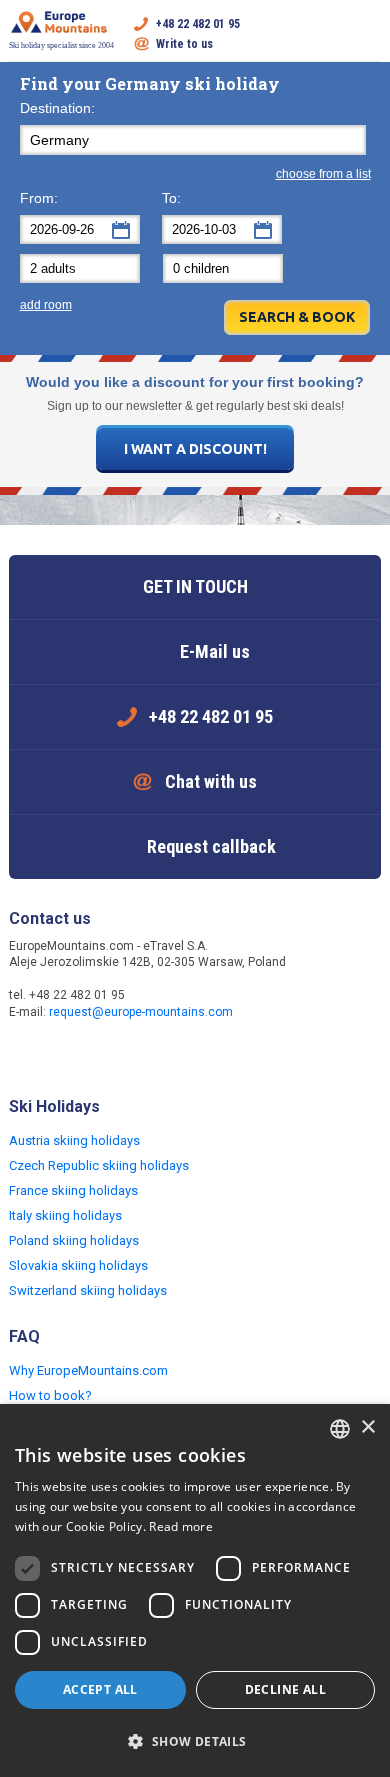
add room (46, 305)
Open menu (366, 34)
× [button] (367, 1427)
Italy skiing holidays (65, 1215)
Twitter (67, 1055)
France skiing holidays (73, 1190)
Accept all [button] (100, 1689)
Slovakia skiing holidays (78, 1265)
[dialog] (195, 1590)
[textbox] (193, 140)
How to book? (50, 1395)
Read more (181, 1526)
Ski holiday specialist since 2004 (61, 45)
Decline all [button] (285, 1689)
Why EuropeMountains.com (88, 1370)
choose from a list (323, 174)
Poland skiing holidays (74, 1240)
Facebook (27, 1055)
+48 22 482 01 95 (198, 24)
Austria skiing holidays (74, 1140)
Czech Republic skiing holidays (99, 1165)
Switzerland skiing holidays (88, 1290)
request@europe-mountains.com (141, 1012)
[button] (195, 1742)
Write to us (184, 44)
